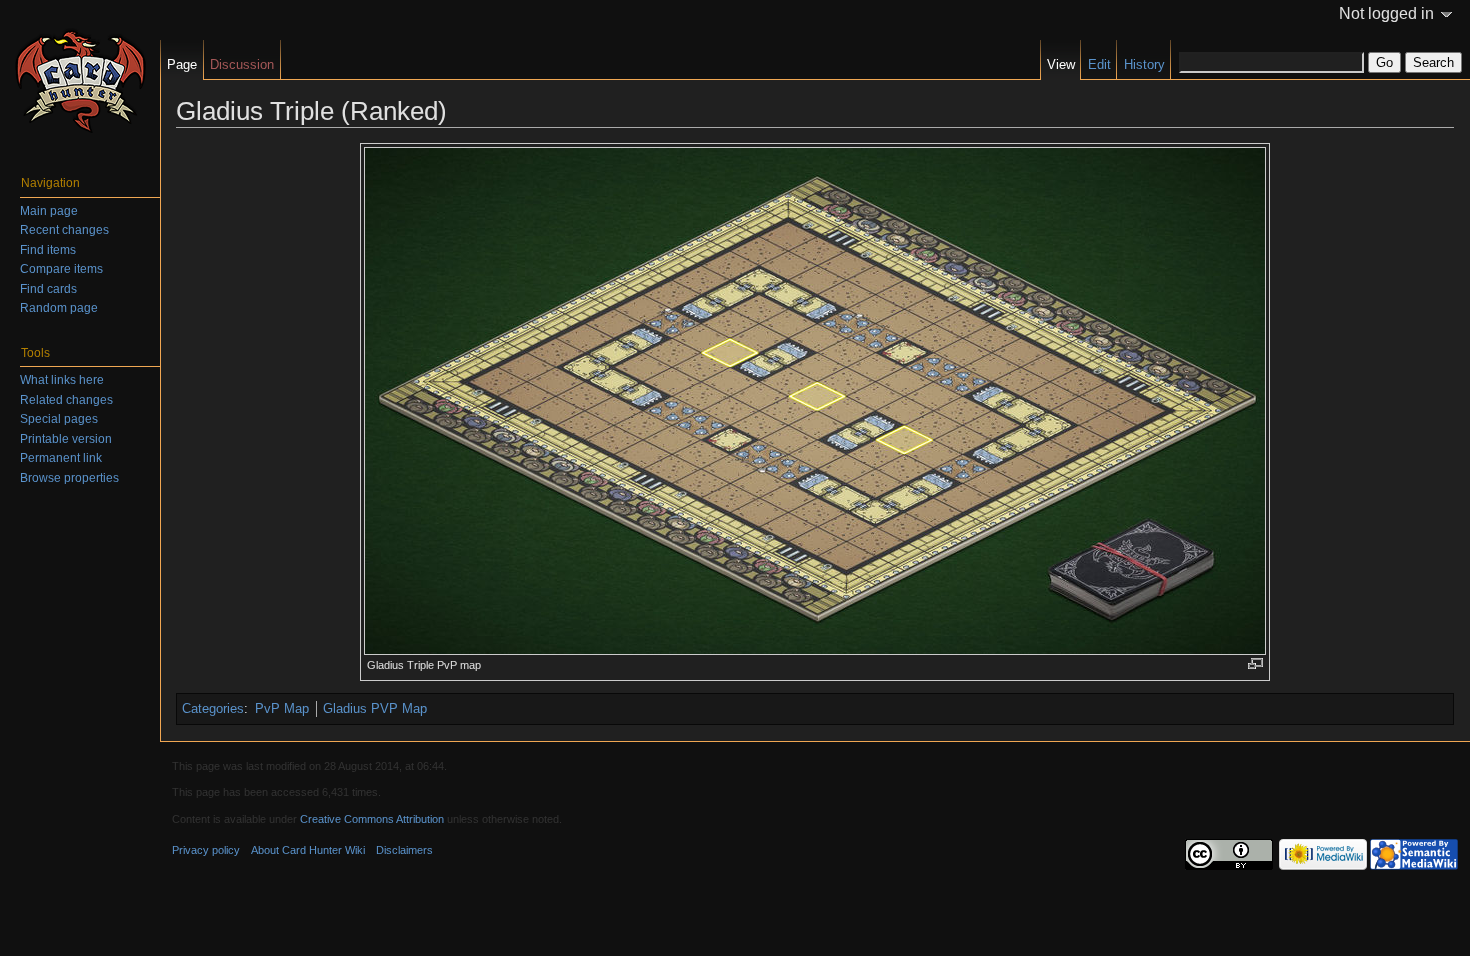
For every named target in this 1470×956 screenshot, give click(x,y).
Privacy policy (206, 850)
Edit (1099, 64)
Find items (48, 250)
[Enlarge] (1255, 663)
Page (182, 64)
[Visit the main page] (80, 80)
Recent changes (64, 230)
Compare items (61, 269)
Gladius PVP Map (375, 708)
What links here (62, 380)
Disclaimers (404, 850)
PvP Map (282, 708)
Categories (213, 708)
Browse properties (69, 478)
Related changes (66, 400)
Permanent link (61, 458)
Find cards (48, 289)
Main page (49, 211)
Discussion (242, 64)
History (1144, 64)
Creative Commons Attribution (372, 819)
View (1061, 64)
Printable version (66, 439)
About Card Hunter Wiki (308, 850)
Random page (59, 308)
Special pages (59, 419)
